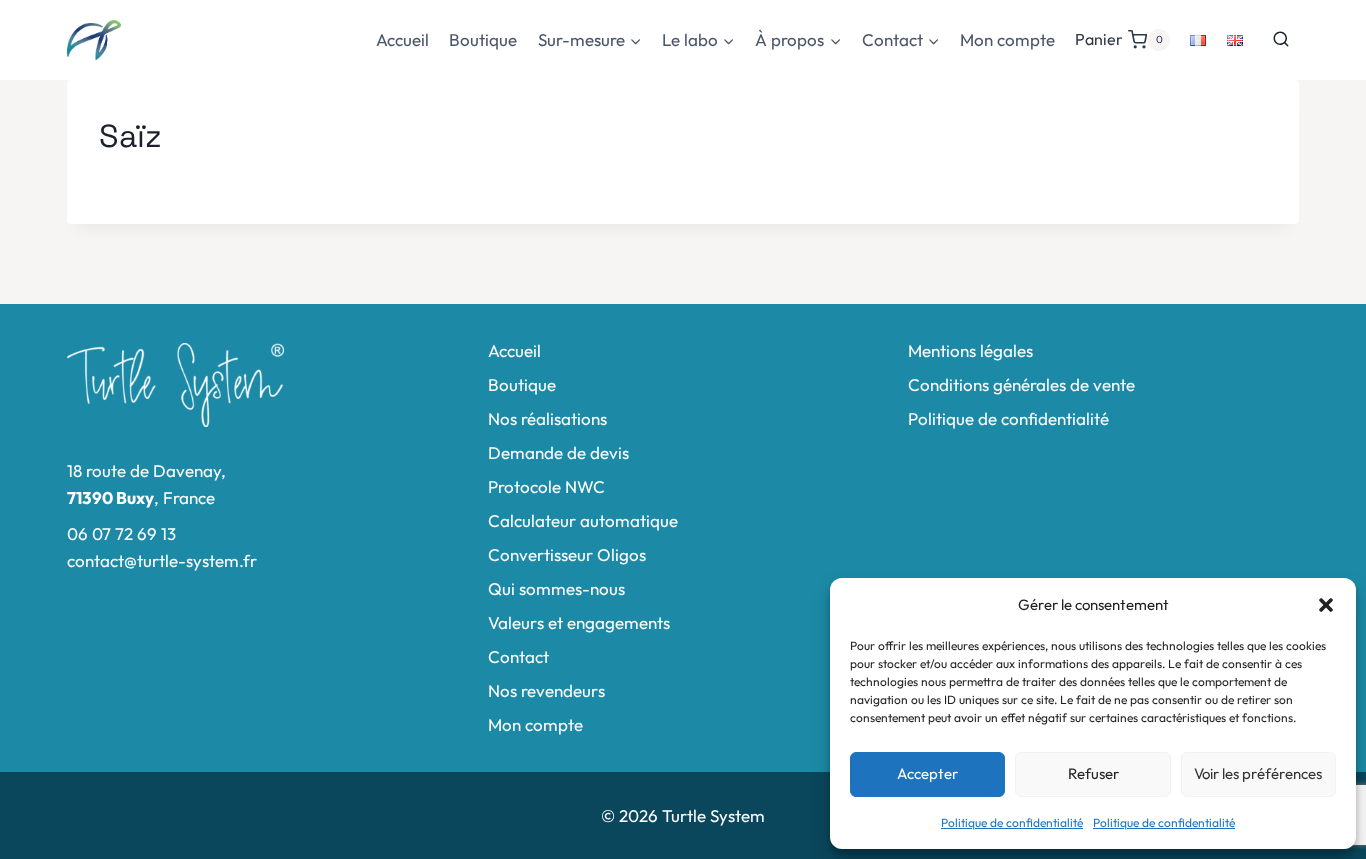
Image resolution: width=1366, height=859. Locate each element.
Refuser (1093, 773)
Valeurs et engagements (579, 622)
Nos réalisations (547, 418)
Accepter (927, 773)
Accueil (402, 39)
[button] (1326, 605)
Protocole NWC (546, 486)
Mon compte (1007, 39)
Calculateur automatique (583, 520)
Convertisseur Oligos (567, 554)
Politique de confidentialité (1012, 822)
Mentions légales (970, 350)
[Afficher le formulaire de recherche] (1281, 40)
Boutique (483, 39)
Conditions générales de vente (1021, 384)
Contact (518, 656)
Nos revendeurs (546, 690)
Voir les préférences (1258, 773)
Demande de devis (558, 452)
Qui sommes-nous (556, 588)
